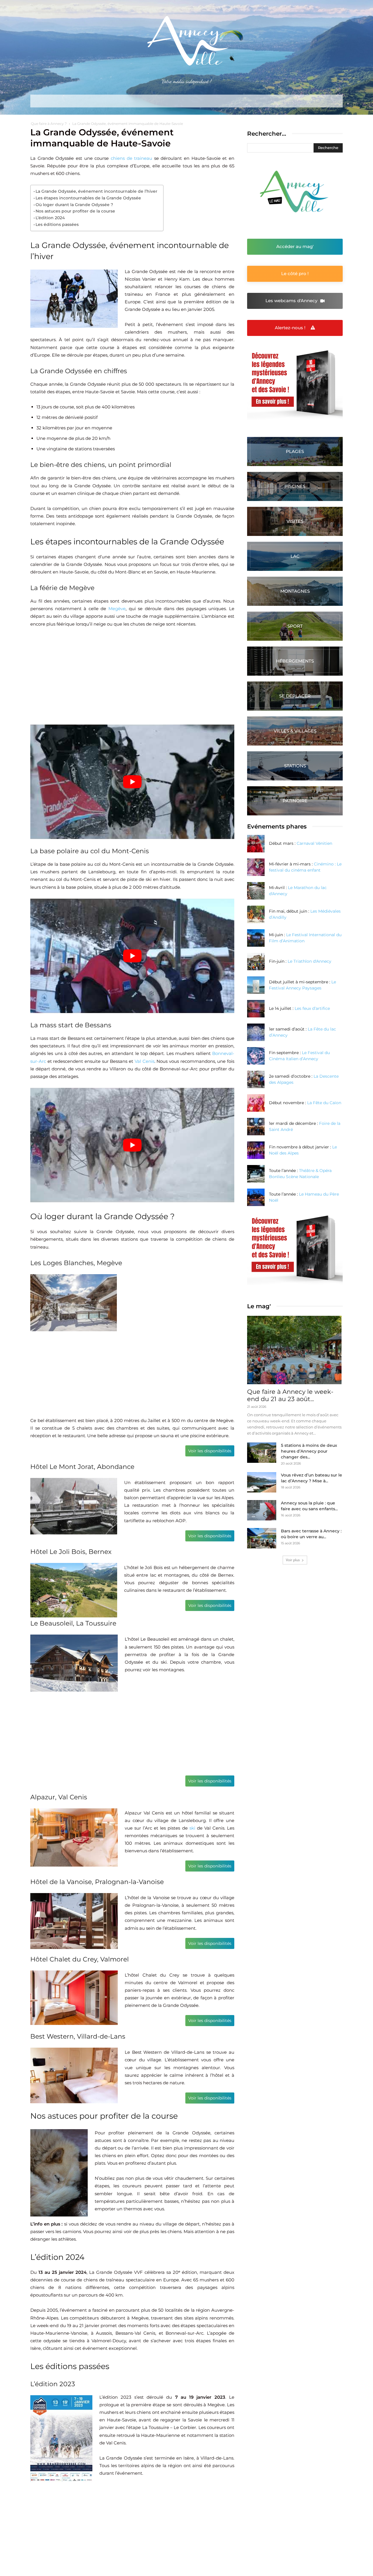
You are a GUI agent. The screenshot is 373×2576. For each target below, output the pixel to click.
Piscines (295, 486)
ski (192, 1828)
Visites (295, 521)
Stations (295, 766)
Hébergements (295, 661)
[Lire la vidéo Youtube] (132, 782)
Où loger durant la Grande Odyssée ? (74, 205)
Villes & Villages (295, 731)
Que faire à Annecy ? (49, 124)
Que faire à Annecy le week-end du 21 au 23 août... (290, 1395)
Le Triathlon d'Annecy (309, 961)
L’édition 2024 (50, 218)
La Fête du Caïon (324, 1103)
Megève (117, 609)
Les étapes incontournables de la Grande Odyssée (88, 198)
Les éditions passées (57, 224)
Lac (295, 556)
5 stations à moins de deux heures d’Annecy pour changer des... (309, 1451)
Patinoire (295, 801)
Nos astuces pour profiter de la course (75, 211)
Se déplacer (295, 696)
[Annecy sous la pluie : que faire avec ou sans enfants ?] (262, 1510)
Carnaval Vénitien (314, 843)
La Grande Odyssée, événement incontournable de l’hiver (96, 191)
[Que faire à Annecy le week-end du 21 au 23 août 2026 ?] (295, 1350)
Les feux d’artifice (312, 1008)
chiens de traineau (131, 158)
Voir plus (293, 1560)
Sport (295, 626)
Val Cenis (145, 1061)
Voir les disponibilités (210, 1451)
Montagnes (295, 591)
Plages (295, 451)
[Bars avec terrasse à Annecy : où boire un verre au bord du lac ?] (262, 1538)
